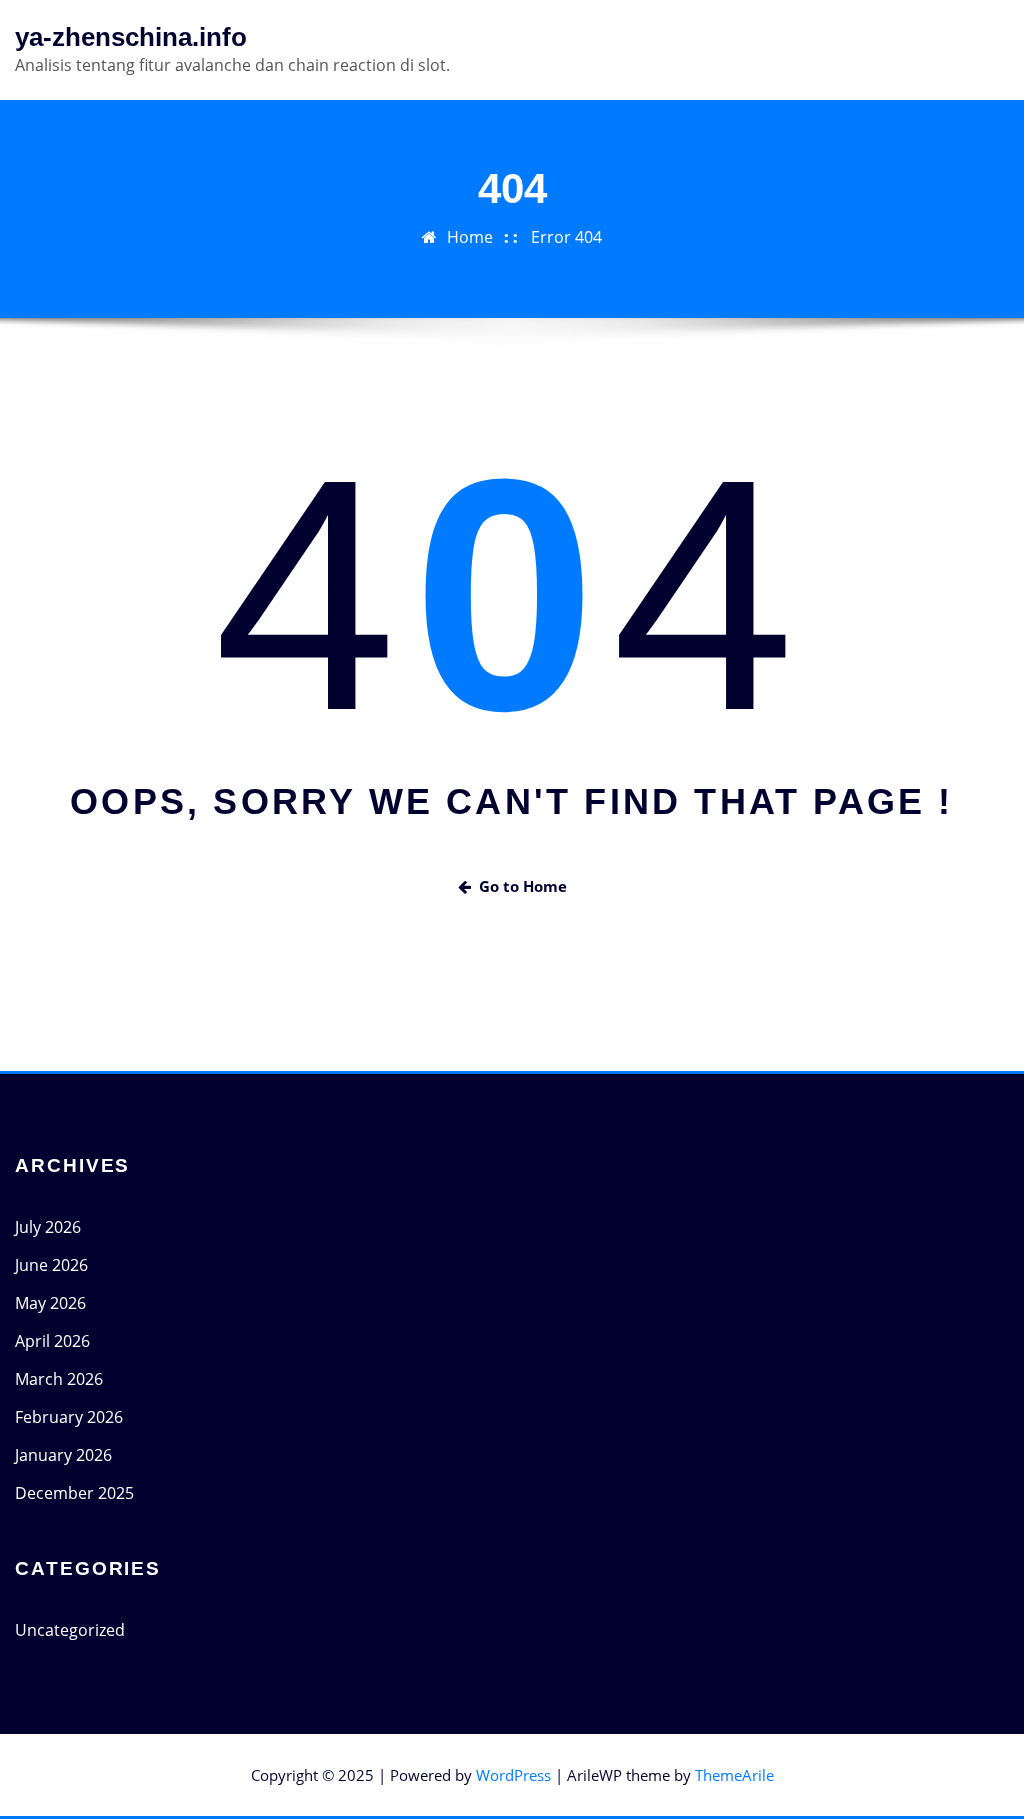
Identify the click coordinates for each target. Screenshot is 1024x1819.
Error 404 (566, 237)
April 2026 (52, 1341)
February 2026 (69, 1417)
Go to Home (523, 886)
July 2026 (48, 1227)
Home (470, 237)
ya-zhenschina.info (131, 37)
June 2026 (51, 1265)
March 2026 (59, 1379)
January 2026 (63, 1455)
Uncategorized (70, 1630)
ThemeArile (734, 1775)
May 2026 (50, 1303)
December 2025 (74, 1493)
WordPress (513, 1775)
